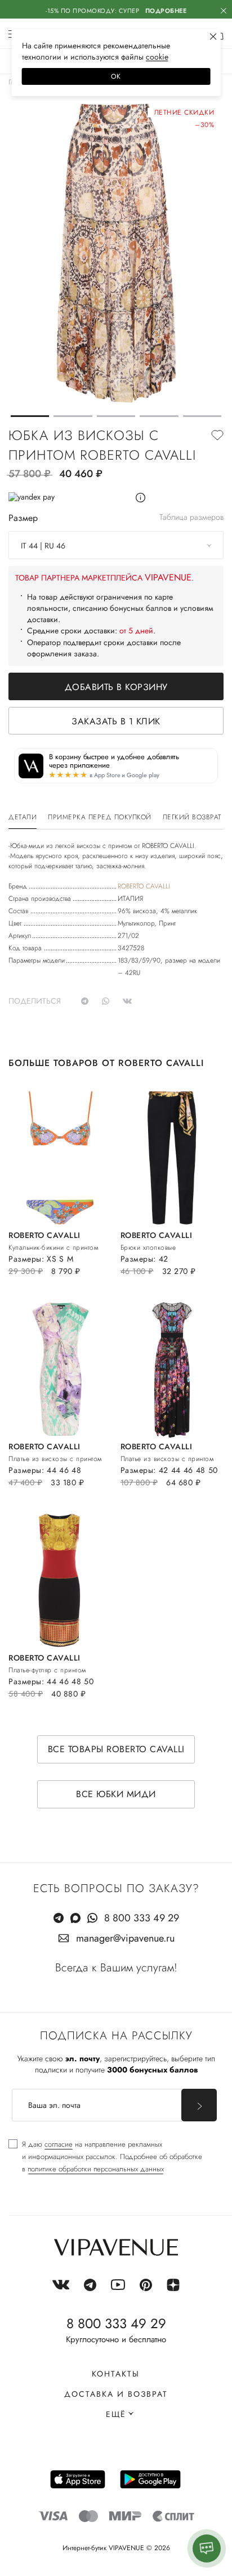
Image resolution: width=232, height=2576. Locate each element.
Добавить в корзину (116, 687)
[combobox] (116, 545)
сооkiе (157, 57)
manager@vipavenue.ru (125, 1938)
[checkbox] (105, 2157)
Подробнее (166, 11)
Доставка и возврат (116, 2394)
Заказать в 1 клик (116, 721)
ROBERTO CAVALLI (144, 886)
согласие (59, 2144)
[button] (30, 416)
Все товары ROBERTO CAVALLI (116, 1749)
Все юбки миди (116, 1794)
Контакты (116, 2374)
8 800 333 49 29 (142, 1918)
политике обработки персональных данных (96, 2169)
